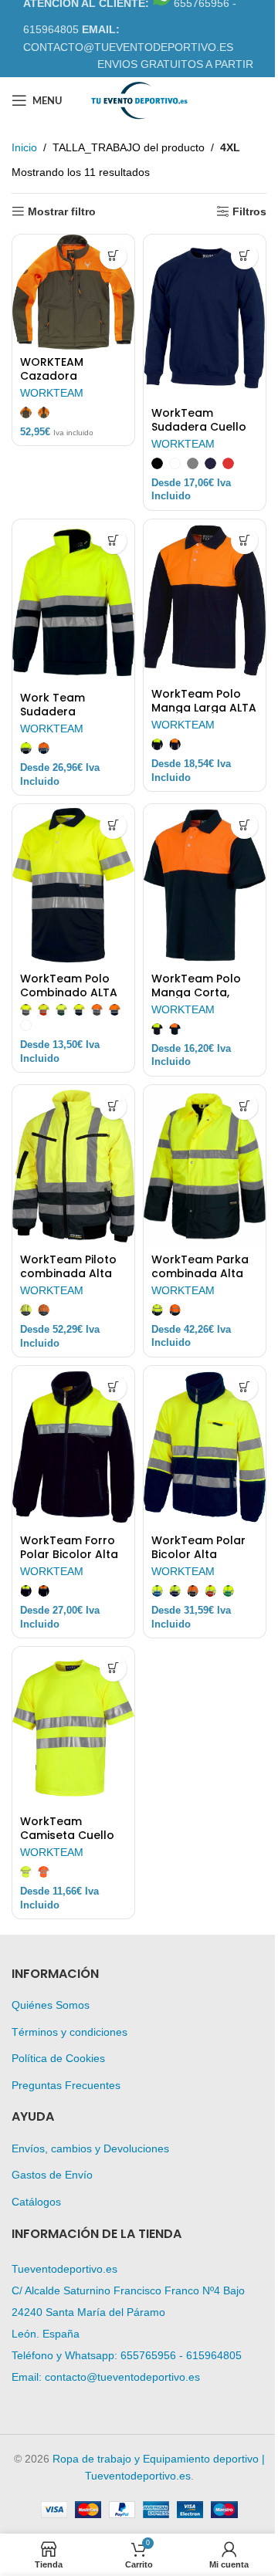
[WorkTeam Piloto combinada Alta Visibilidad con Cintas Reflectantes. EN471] (73, 1166)
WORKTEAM (52, 393)
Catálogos (36, 2202)
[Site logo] (139, 100)
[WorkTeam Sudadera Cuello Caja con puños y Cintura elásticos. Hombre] (205, 318)
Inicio (24, 147)
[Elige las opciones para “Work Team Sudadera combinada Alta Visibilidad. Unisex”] (113, 541)
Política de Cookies (58, 2058)
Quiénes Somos (51, 2005)
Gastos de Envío (52, 2175)
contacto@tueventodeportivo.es (122, 2377)
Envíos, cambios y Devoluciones (90, 2148)
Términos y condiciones (69, 2032)
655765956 (148, 2355)
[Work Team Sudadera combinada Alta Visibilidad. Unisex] (73, 603)
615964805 (214, 2355)
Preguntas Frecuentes (66, 2085)
